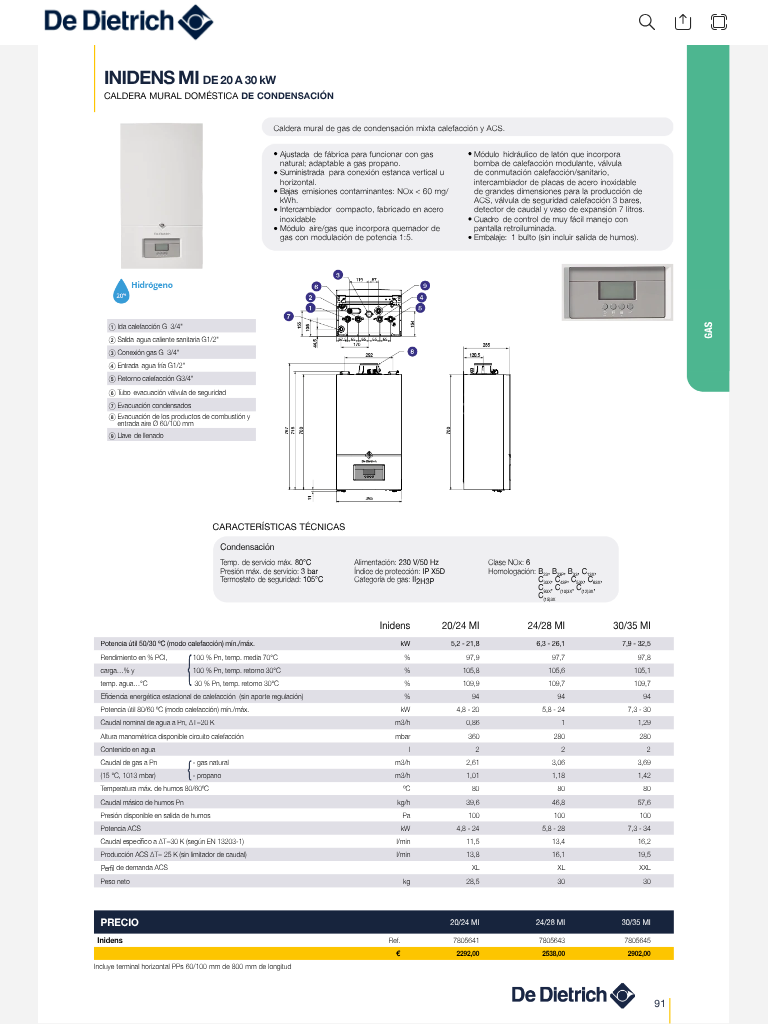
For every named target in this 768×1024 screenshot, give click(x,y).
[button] (647, 22)
